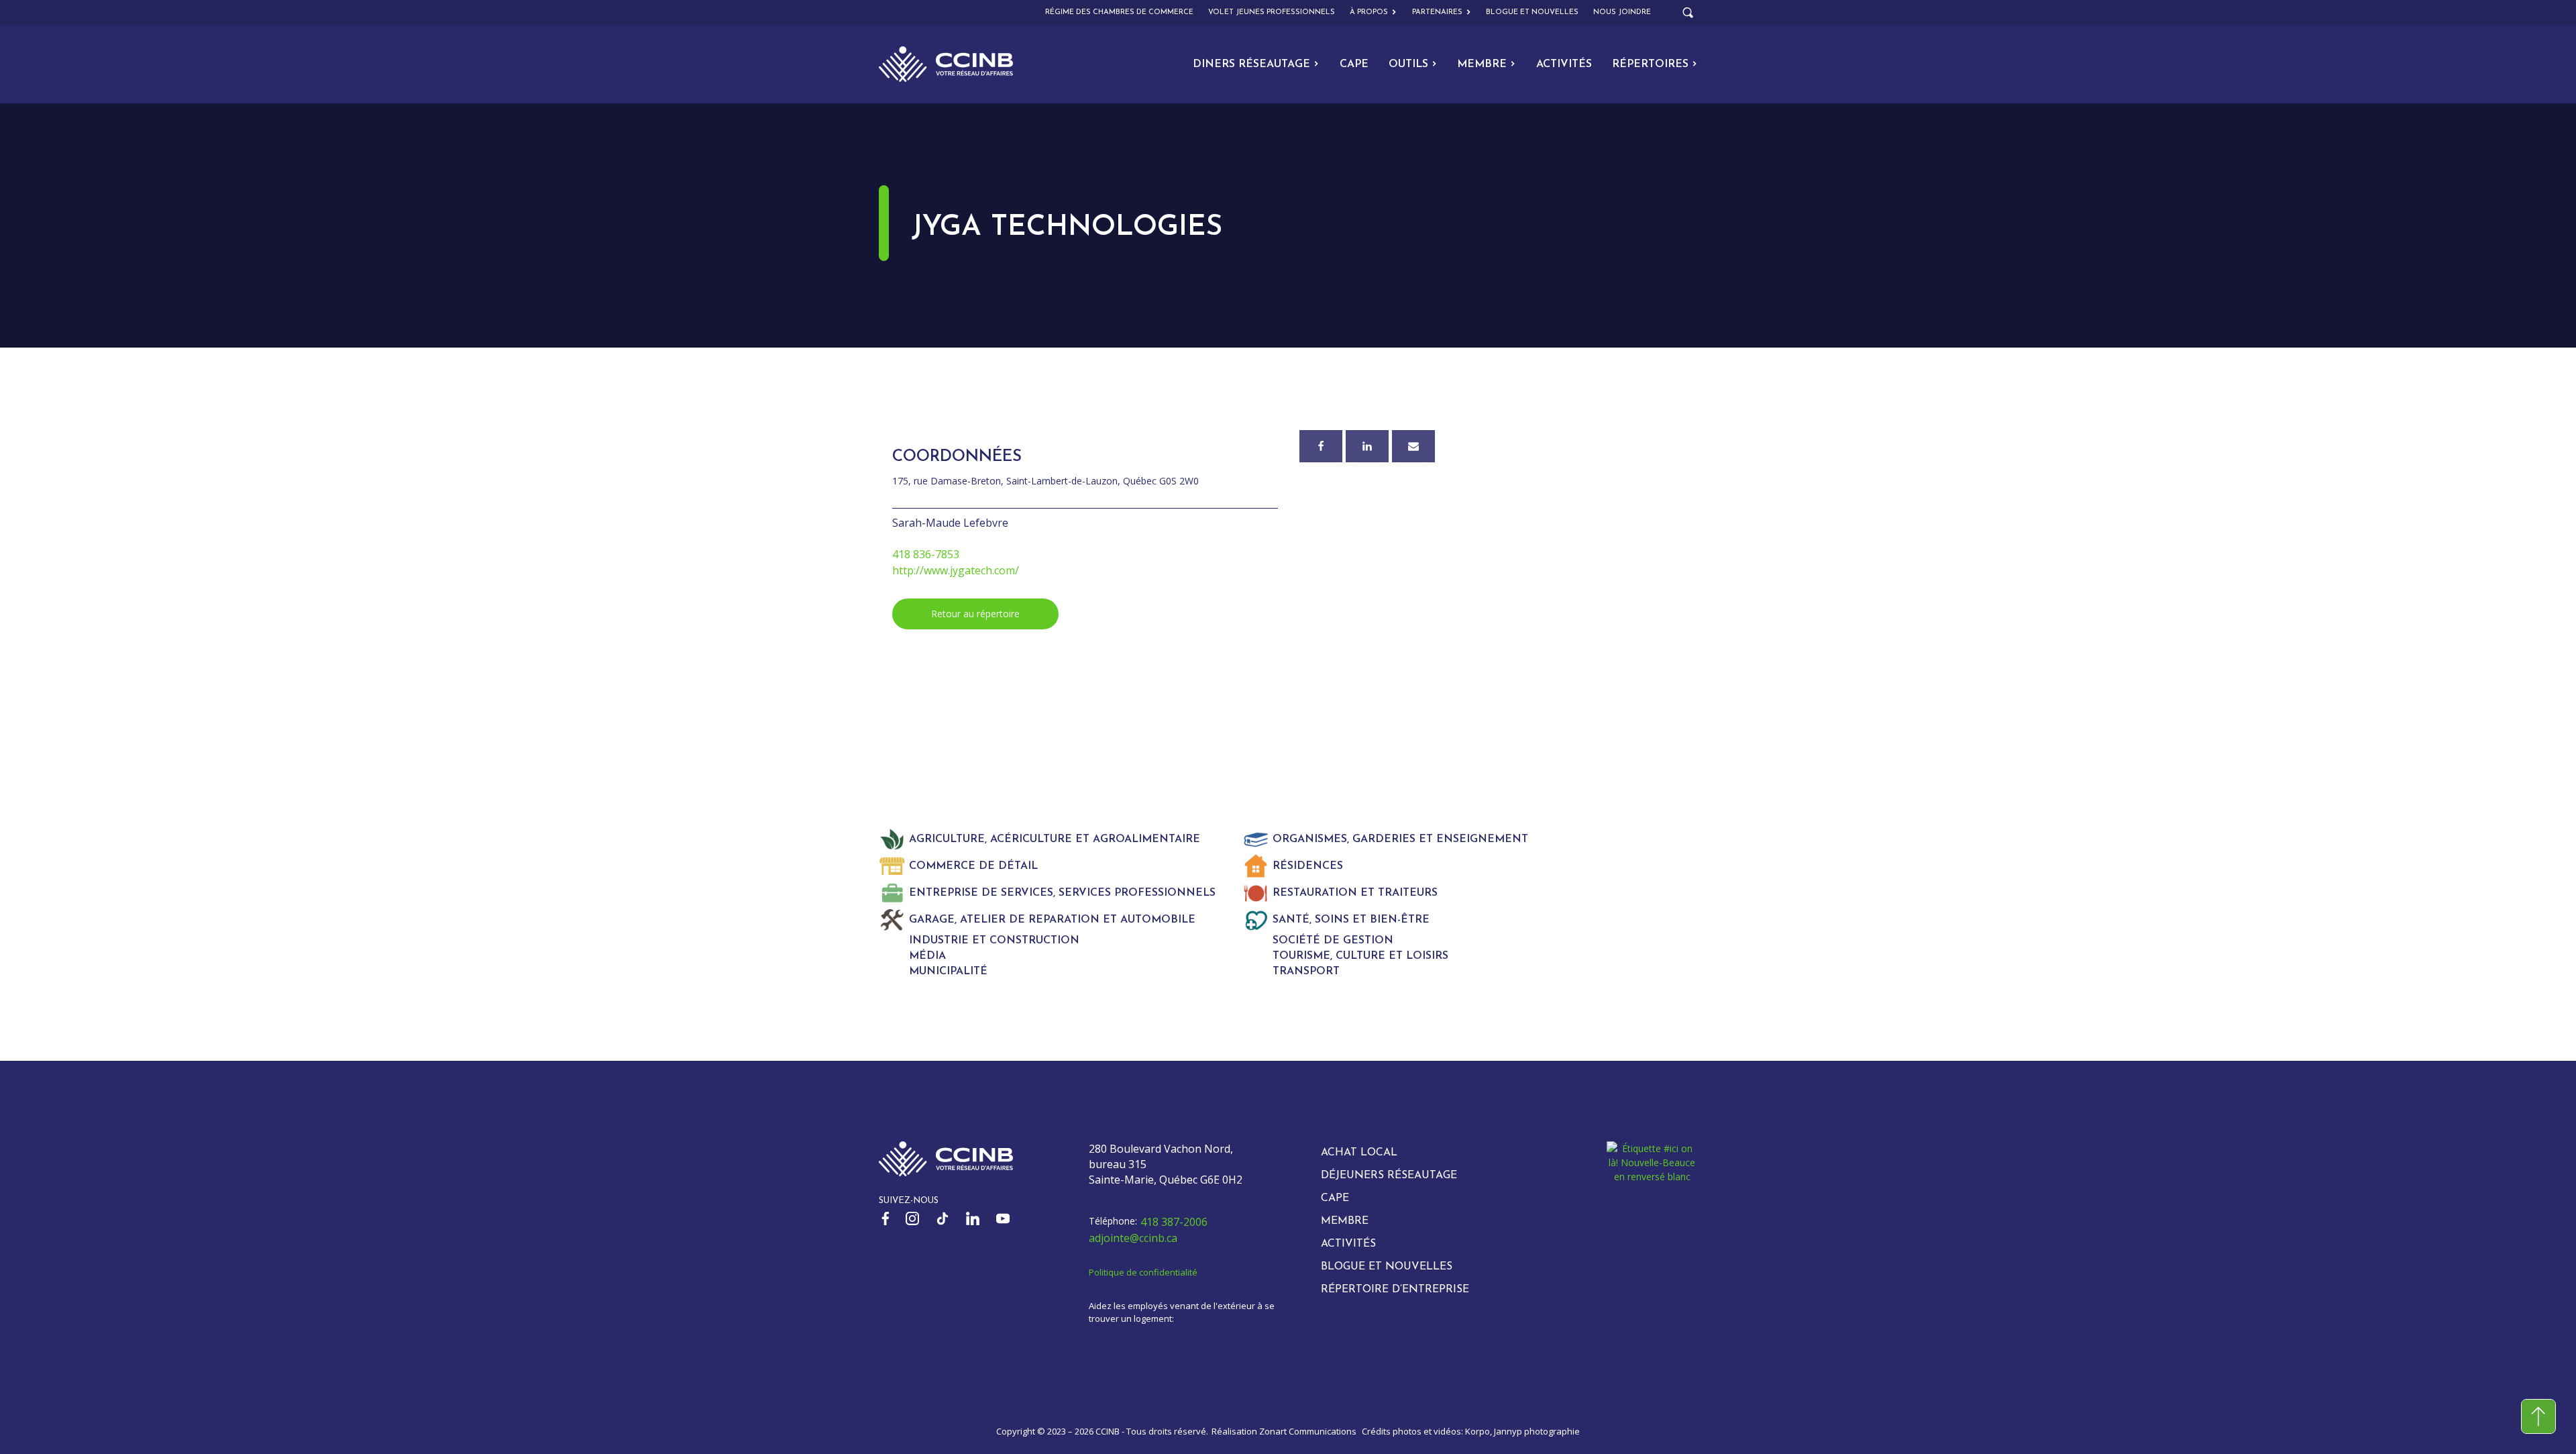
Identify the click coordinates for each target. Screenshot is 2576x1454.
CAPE (1354, 64)
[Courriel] (1413, 446)
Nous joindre (1622, 12)
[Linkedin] (1367, 446)
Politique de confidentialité (1143, 1272)
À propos (1369, 12)
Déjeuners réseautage (1389, 1176)
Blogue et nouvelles (1532, 12)
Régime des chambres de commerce (1119, 12)
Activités (1564, 64)
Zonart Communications (1308, 1431)
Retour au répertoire (975, 614)
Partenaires (1437, 12)
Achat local (1359, 1153)
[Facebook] (1321, 446)
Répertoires (1650, 64)
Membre (1482, 64)
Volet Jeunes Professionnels (1272, 12)
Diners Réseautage (1251, 64)
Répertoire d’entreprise (1395, 1290)
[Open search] (1688, 13)
